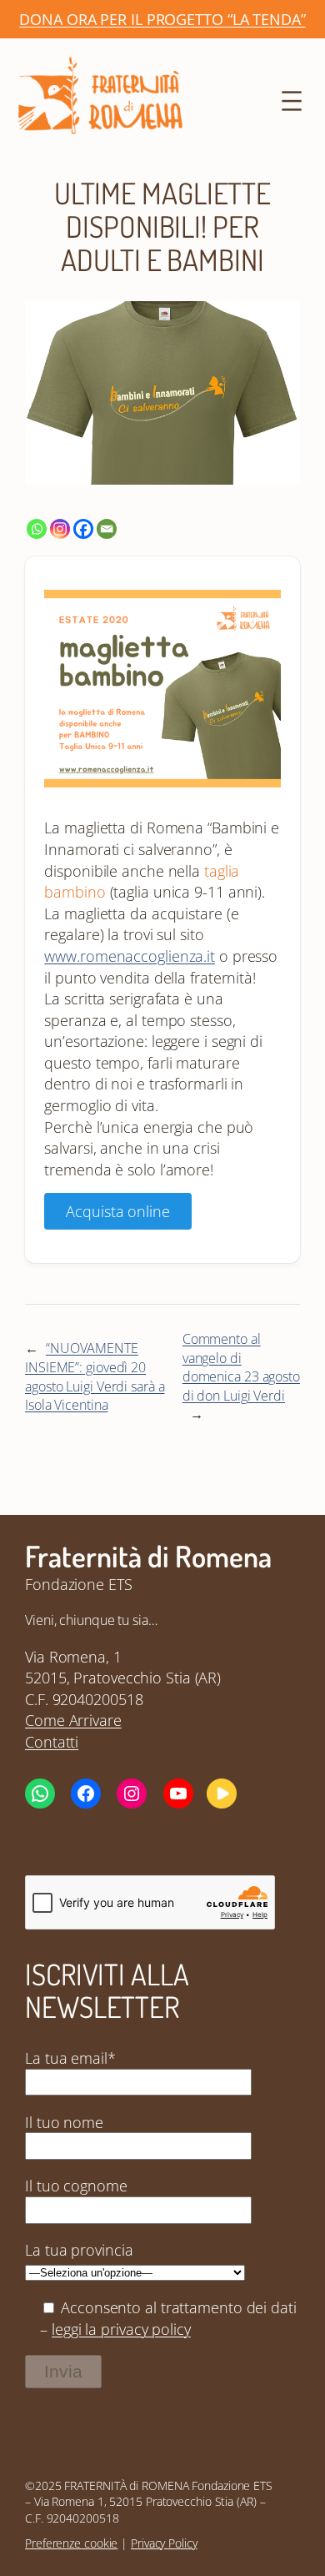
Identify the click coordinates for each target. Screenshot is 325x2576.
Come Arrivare (73, 1720)
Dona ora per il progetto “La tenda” (162, 19)
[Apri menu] (292, 101)
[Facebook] (83, 529)
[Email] (107, 529)
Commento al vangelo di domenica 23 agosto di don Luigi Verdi (241, 1367)
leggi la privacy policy (121, 2329)
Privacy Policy (164, 2543)
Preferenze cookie (71, 2543)
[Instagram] (60, 529)
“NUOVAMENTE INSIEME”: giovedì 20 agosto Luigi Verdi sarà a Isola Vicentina (95, 1376)
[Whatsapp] (37, 529)
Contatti (52, 1741)
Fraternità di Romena (148, 1556)
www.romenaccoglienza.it (130, 956)
